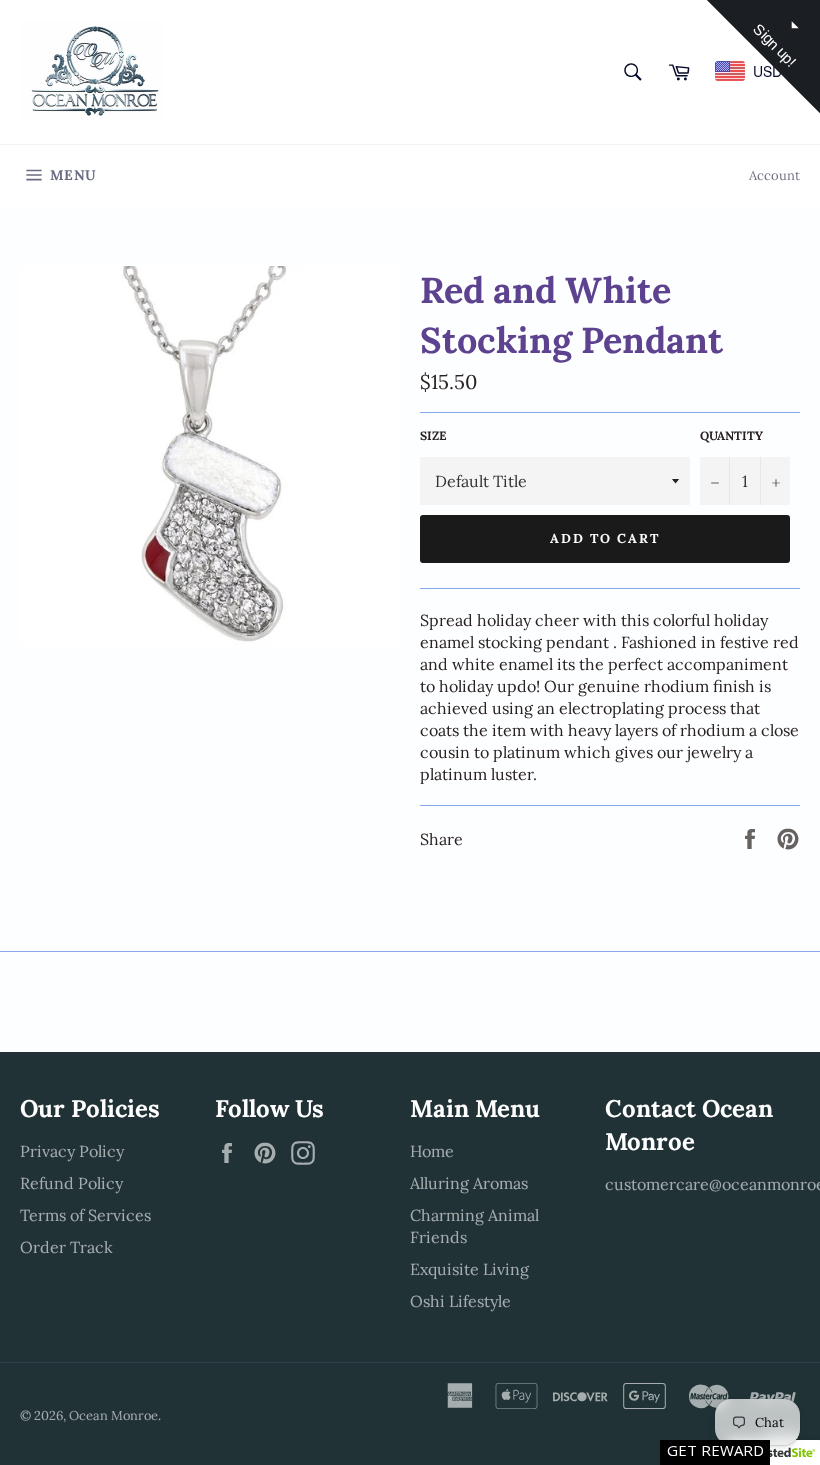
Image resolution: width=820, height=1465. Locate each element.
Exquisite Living (469, 1269)
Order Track (66, 1247)
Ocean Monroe (113, 1415)
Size (433, 435)
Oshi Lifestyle (460, 1301)
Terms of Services (85, 1215)
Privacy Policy (72, 1151)
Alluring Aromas (469, 1183)
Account (774, 175)
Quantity (731, 435)
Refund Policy (71, 1183)
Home (432, 1151)
